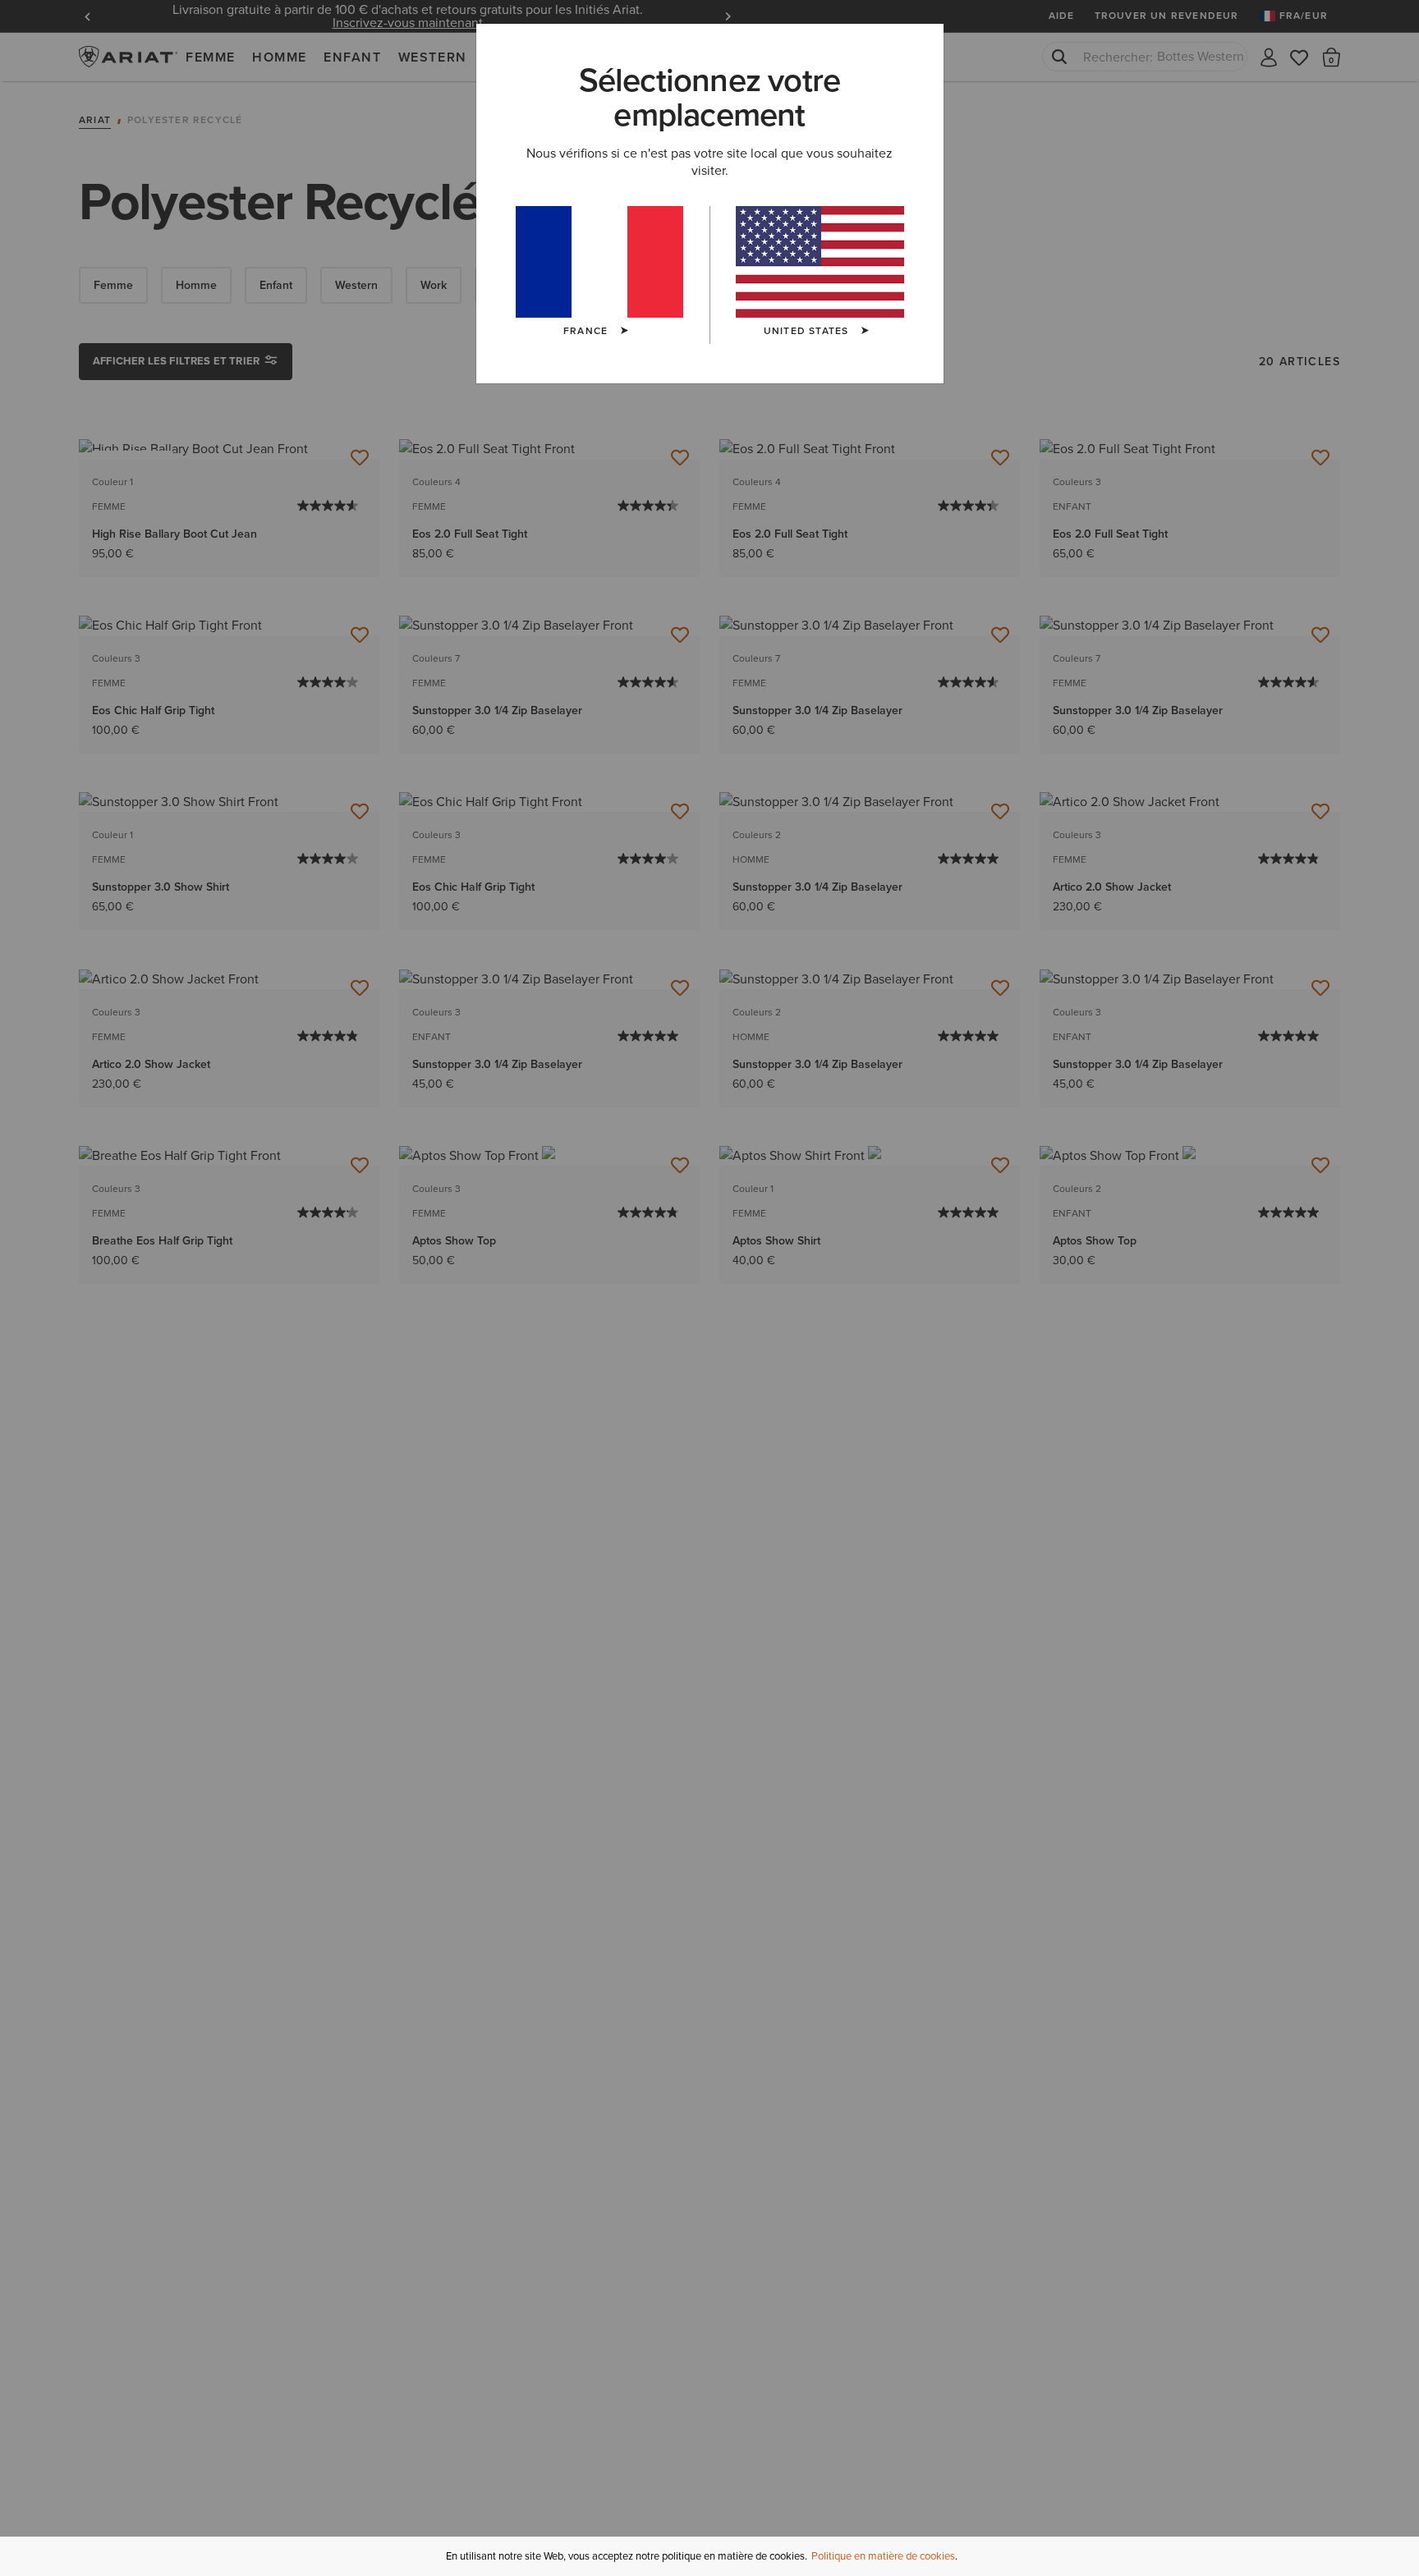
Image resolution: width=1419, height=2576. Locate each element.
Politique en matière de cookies (883, 2556)
